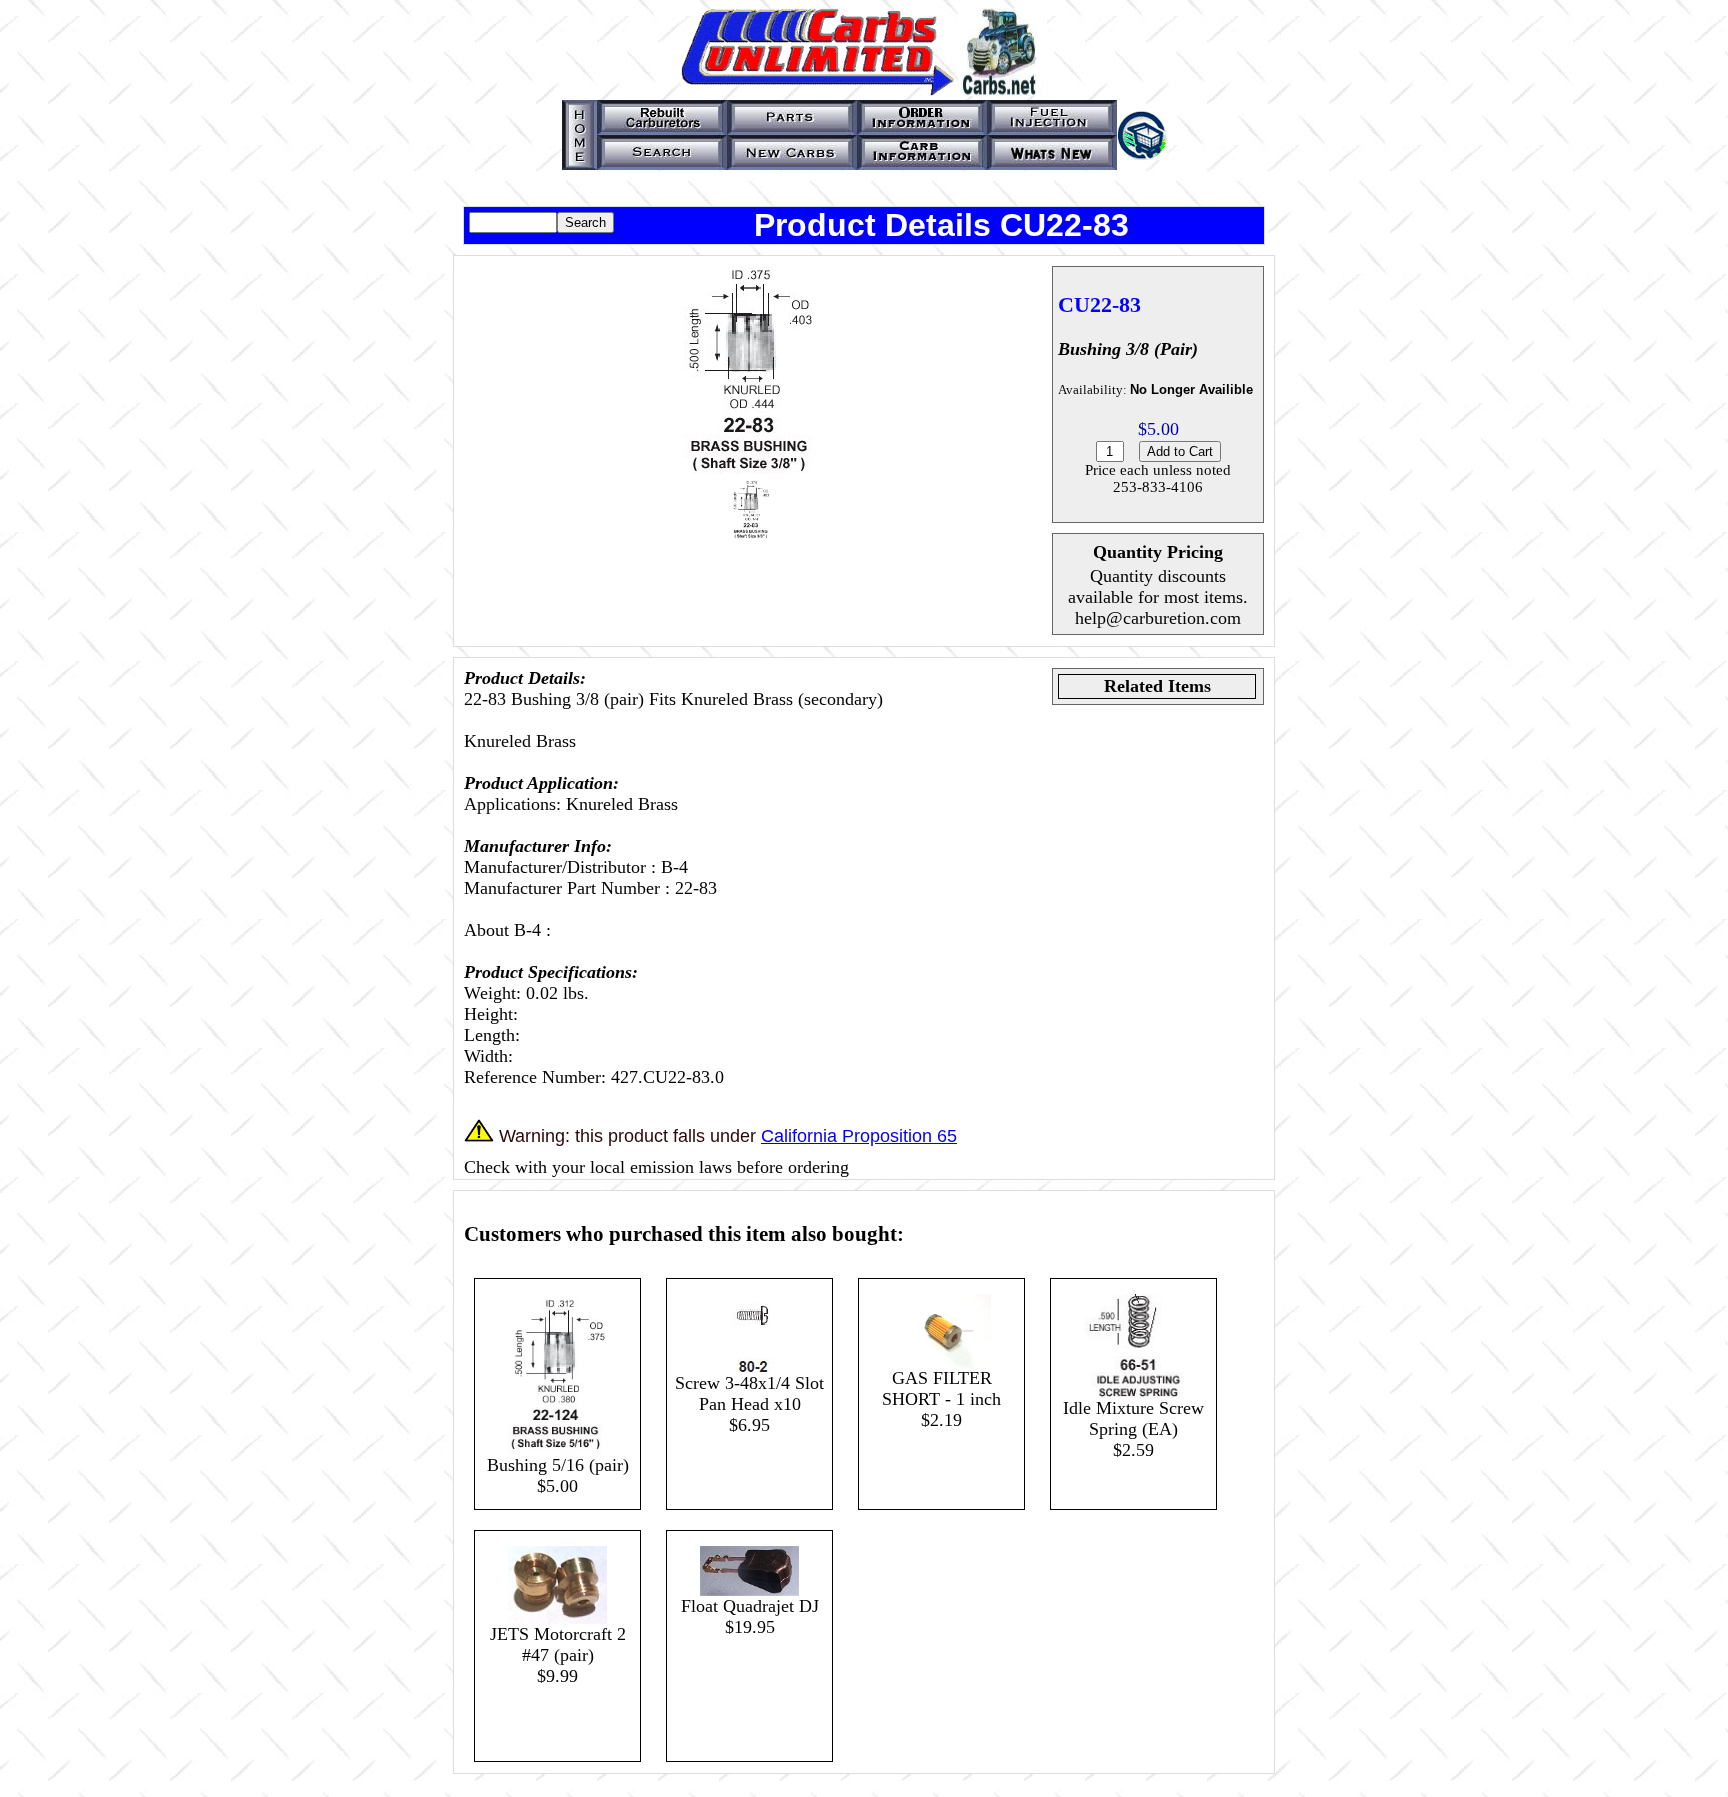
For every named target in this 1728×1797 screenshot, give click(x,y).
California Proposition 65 (859, 1136)
